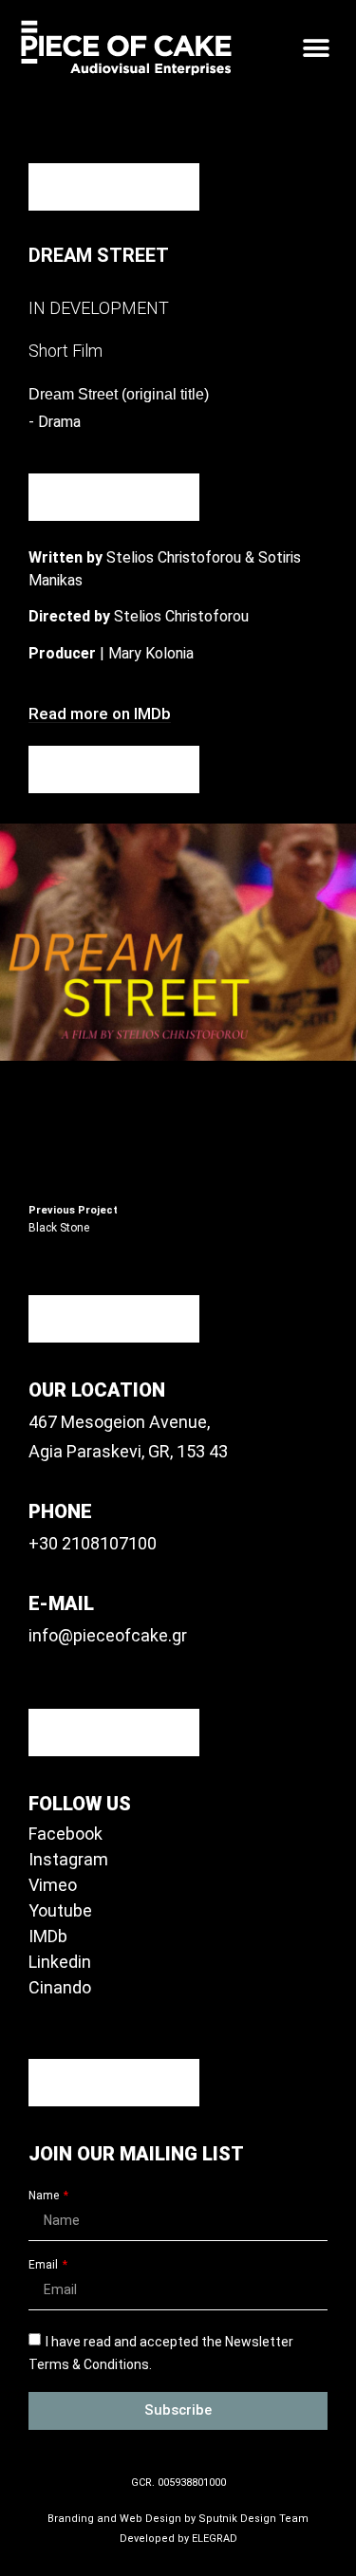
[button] (316, 48)
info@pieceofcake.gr (108, 1635)
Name (45, 2196)
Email (45, 2265)
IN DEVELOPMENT (99, 308)
